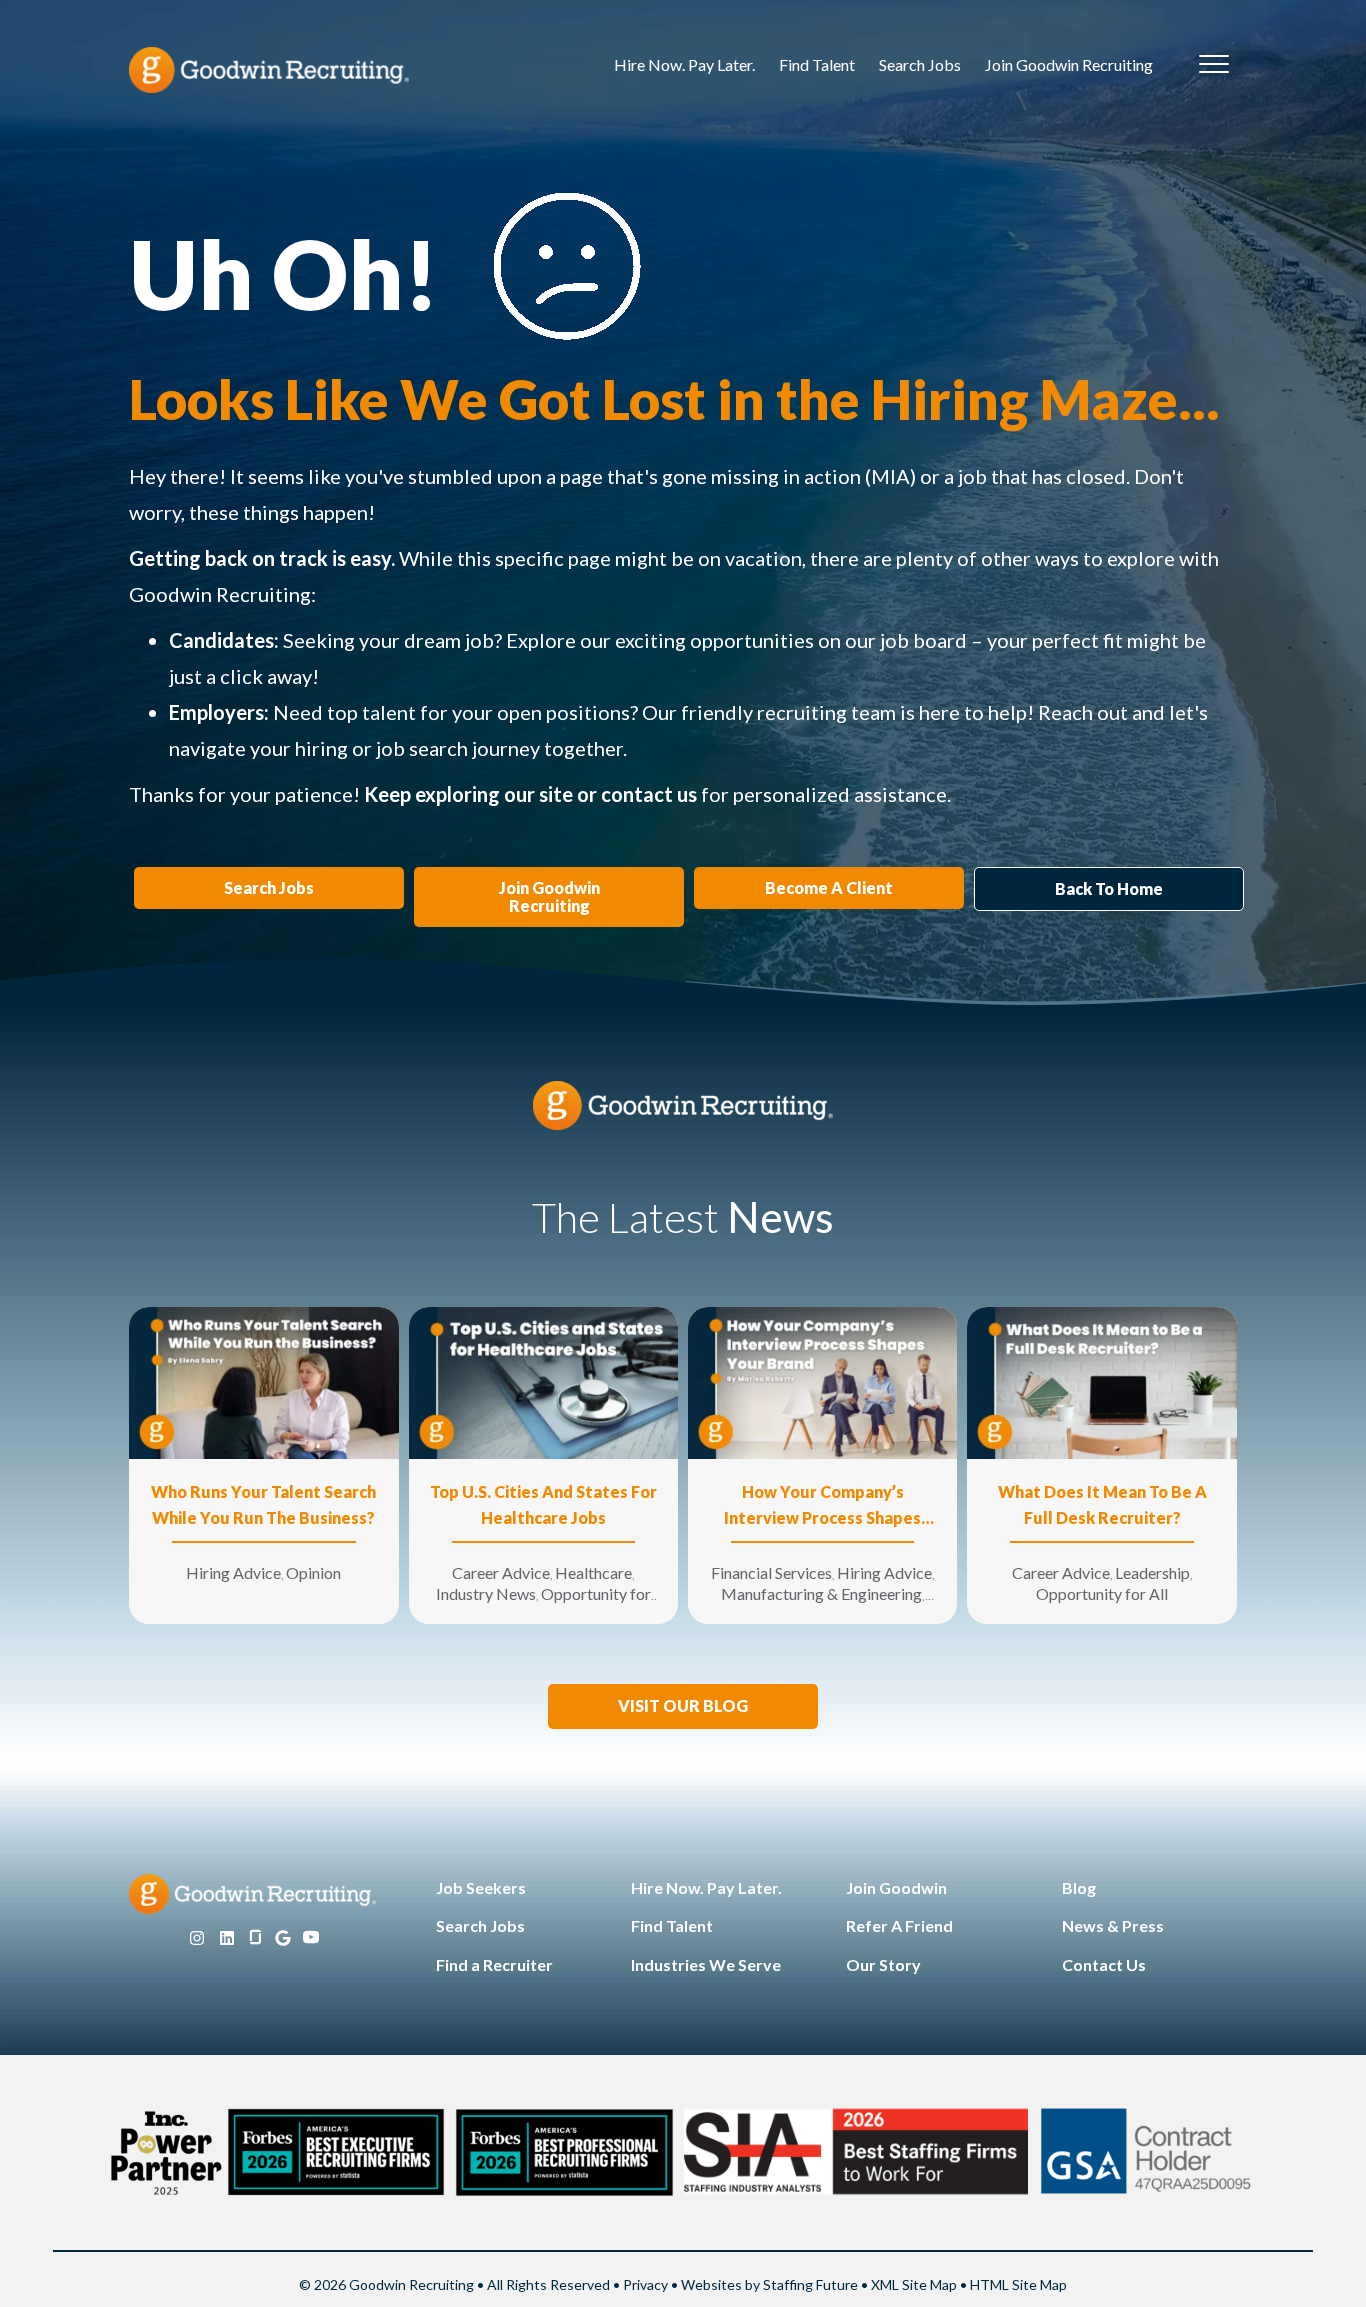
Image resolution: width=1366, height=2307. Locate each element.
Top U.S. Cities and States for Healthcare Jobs (543, 1504)
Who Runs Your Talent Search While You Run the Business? (263, 1504)
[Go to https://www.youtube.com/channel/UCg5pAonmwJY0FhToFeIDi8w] (311, 1938)
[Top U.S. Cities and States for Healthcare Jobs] (543, 1381)
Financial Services (771, 1572)
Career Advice (501, 1572)
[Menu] (1214, 65)
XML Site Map (914, 2284)
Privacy (645, 2284)
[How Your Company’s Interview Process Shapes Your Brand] (822, 1381)
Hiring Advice (233, 1572)
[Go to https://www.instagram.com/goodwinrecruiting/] (197, 1938)
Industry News (486, 1593)
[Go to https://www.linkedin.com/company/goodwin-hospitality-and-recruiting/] (227, 1938)
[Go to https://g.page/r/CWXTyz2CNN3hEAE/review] (283, 1938)
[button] (683, 1706)
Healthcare (593, 1572)
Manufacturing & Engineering (821, 1593)
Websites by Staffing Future (769, 2284)
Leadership (1152, 1572)
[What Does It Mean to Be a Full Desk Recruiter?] (1101, 1381)
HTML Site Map (1018, 2284)
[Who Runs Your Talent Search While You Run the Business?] (263, 1381)
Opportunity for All (1102, 1593)
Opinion (313, 1572)
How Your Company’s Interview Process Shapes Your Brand (822, 1506)
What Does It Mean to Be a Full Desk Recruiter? (1102, 1504)
